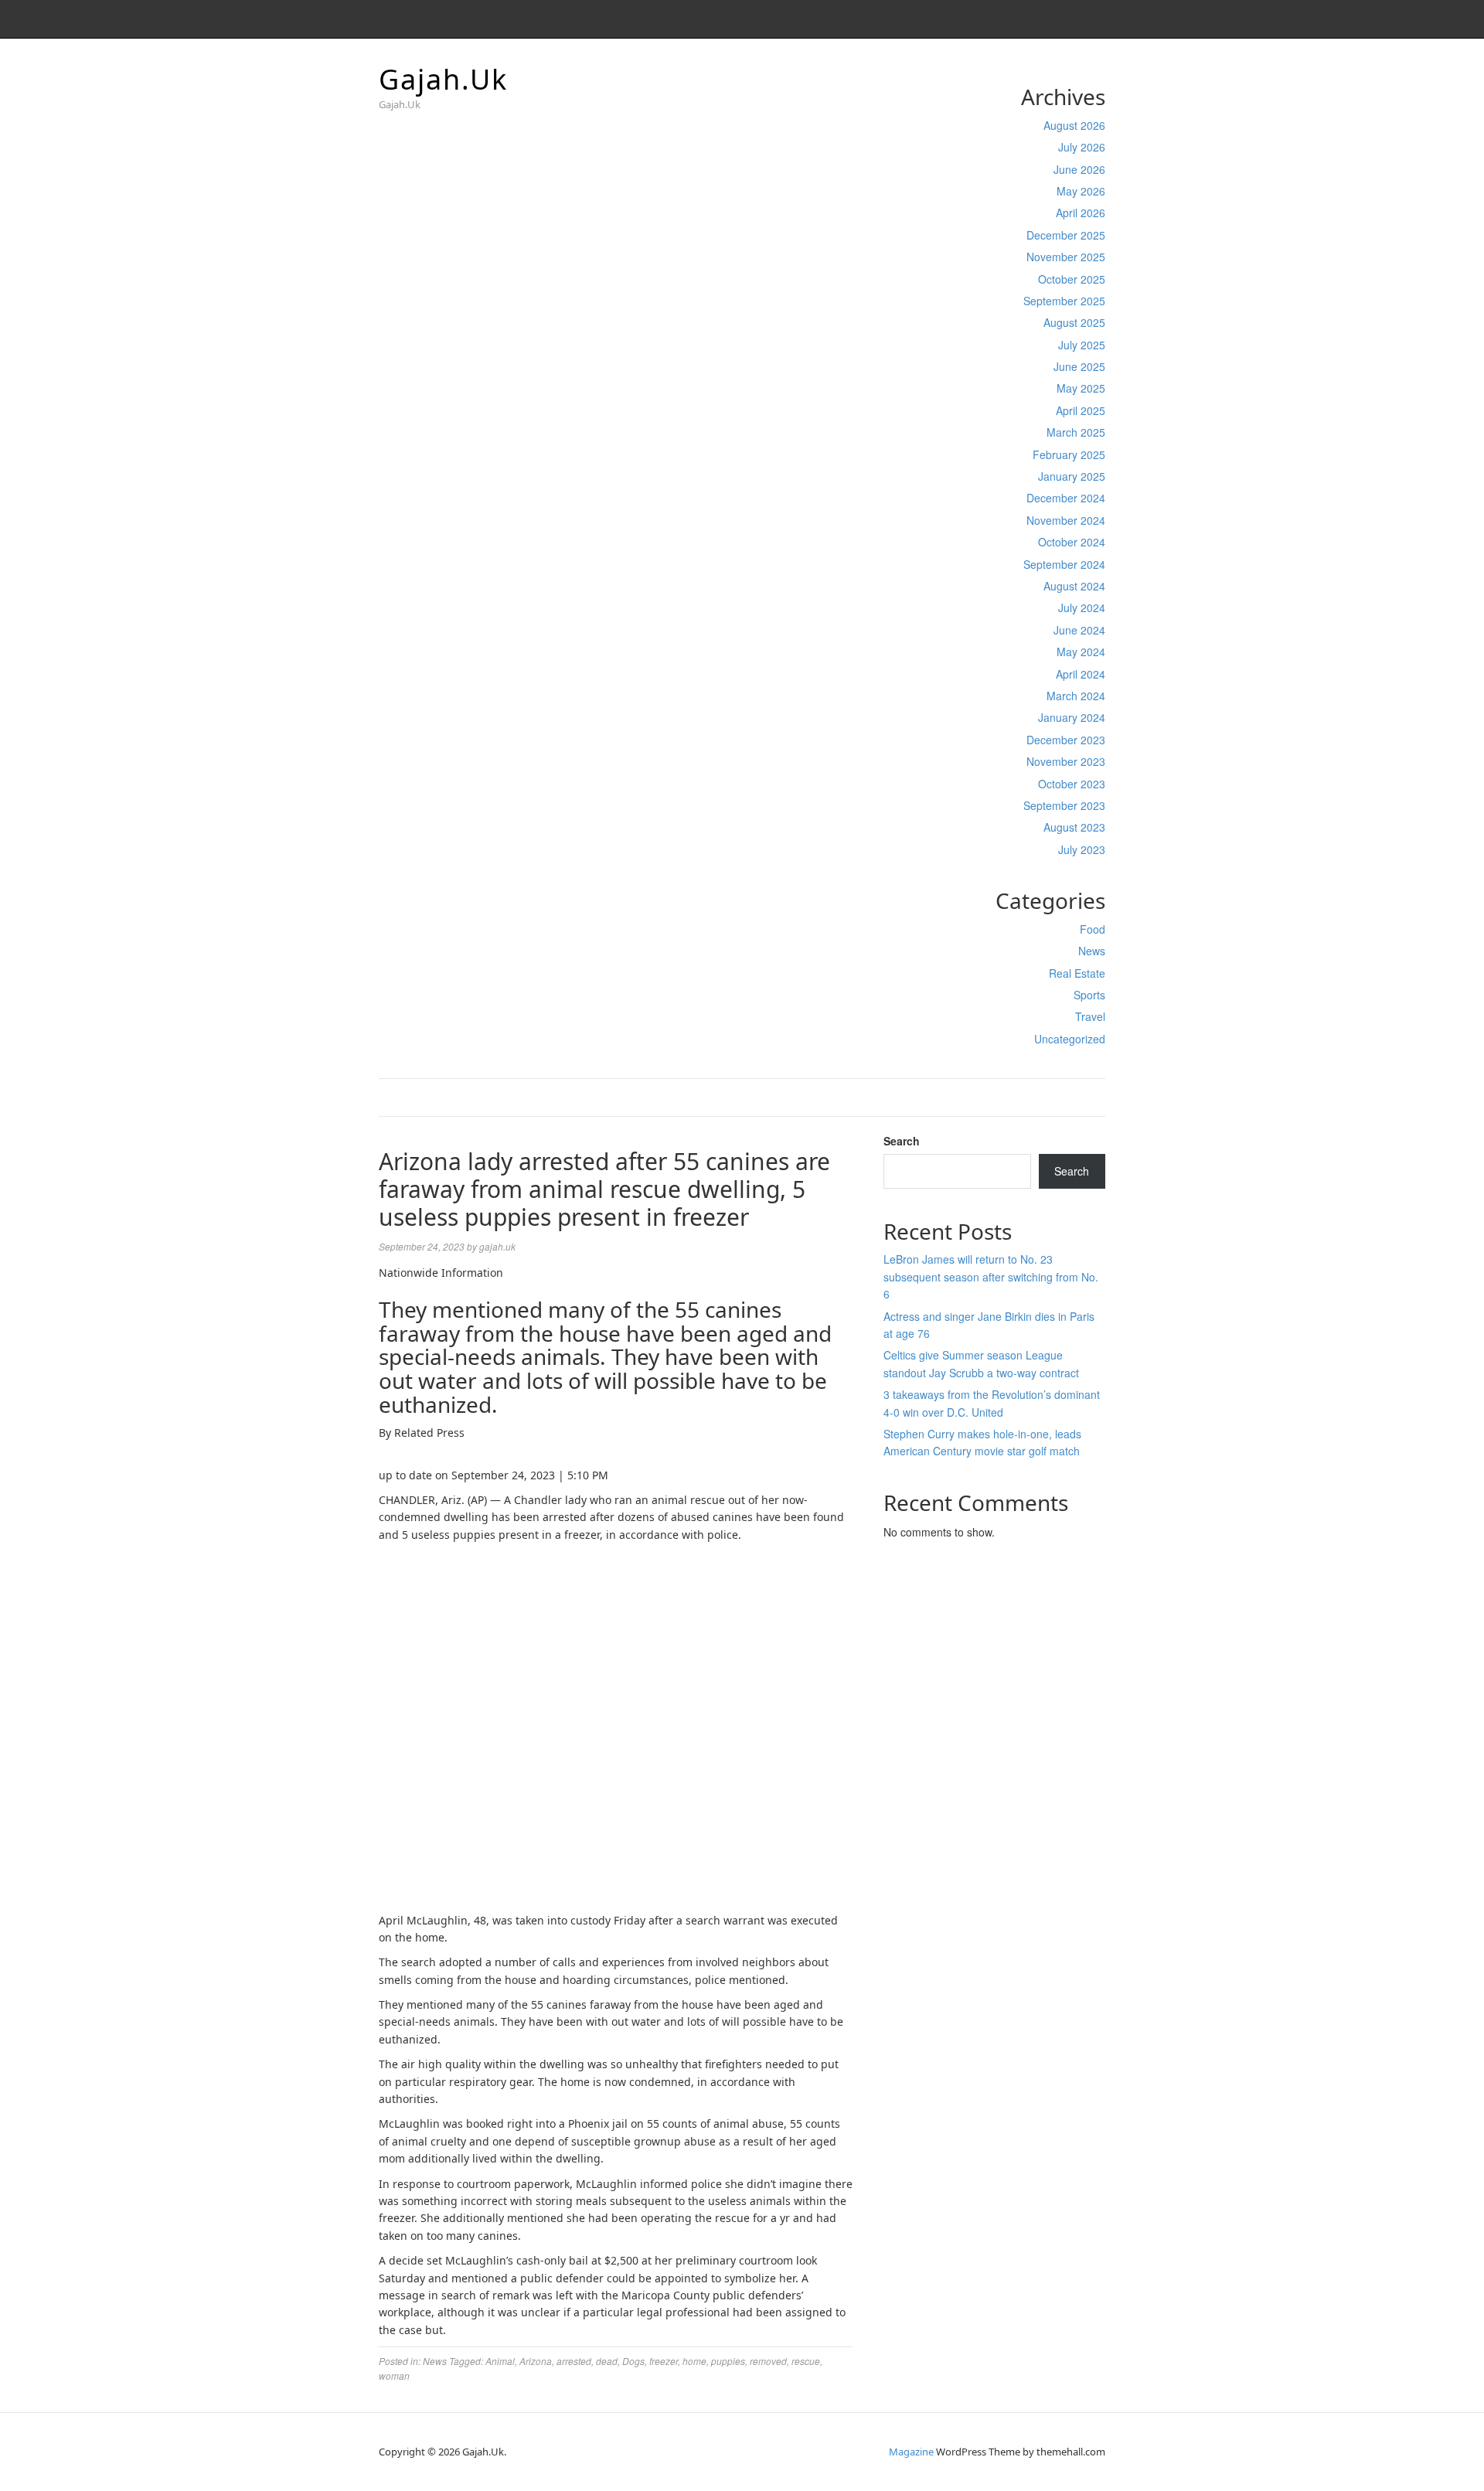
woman (394, 2375)
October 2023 (1072, 784)
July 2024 (1082, 607)
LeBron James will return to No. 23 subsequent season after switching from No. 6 (991, 1276)
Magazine (911, 2452)
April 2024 (1081, 674)
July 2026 (1082, 147)
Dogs (633, 2361)
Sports (1089, 995)
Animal (500, 2361)
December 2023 (1066, 740)
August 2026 (1074, 125)
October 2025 (1072, 279)
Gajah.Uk (443, 79)
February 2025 (1069, 454)
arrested (574, 2361)
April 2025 (1081, 410)
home (694, 2361)
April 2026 (1081, 213)
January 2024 (1072, 717)
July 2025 (1082, 345)
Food (1093, 929)
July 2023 (1082, 849)
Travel (1090, 1016)
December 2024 (1066, 498)
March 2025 (1076, 432)
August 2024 (1074, 586)
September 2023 (1064, 805)
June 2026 (1079, 169)
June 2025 (1079, 366)
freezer (664, 2361)
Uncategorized (1070, 1039)
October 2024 (1072, 542)
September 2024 (1064, 564)
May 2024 (1081, 652)
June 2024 (1079, 630)
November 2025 (1066, 257)
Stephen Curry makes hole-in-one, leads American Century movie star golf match (982, 1442)
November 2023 (1066, 761)
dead (607, 2361)
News (1092, 951)
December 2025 (1066, 235)
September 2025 (1064, 301)
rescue (806, 2361)
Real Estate (1077, 973)
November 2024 (1066, 520)
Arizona (536, 2361)
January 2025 (1072, 476)
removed (768, 2361)
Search (902, 1141)
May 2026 (1081, 191)
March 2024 (1076, 696)
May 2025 (1081, 388)
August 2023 (1074, 827)
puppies (728, 2361)
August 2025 (1074, 322)
